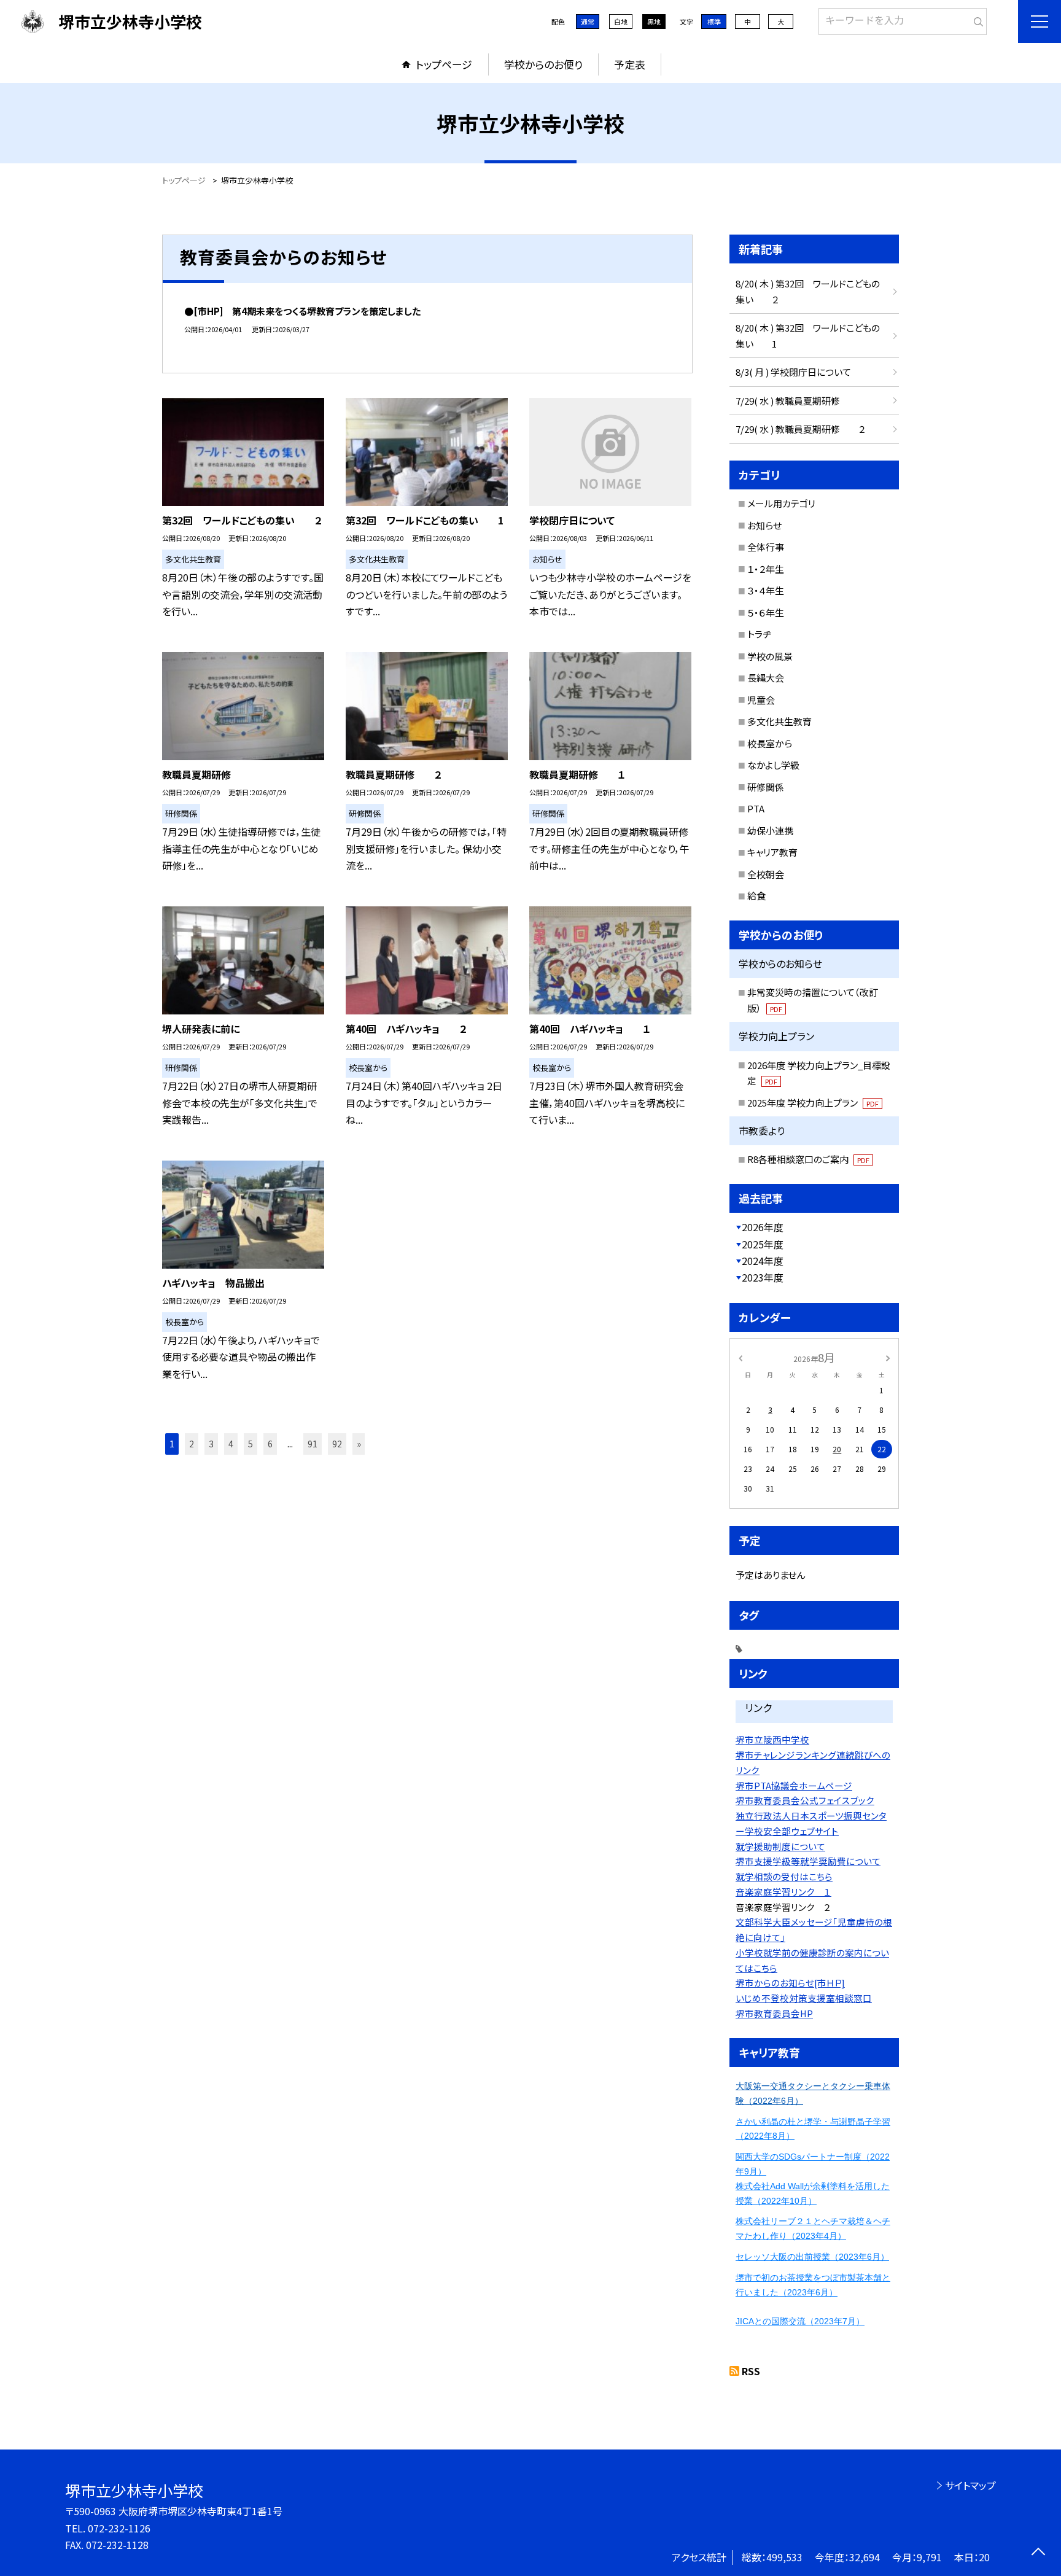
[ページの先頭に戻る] (1038, 2553)
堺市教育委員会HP (774, 2013)
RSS (751, 2371)
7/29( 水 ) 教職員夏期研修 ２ (800, 429)
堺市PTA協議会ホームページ (794, 1785)
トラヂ (759, 634)
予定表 (630, 64)
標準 (714, 21)
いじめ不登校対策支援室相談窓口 (804, 1998)
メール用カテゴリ (781, 503)
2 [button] (192, 1444)
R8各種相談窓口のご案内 (808, 1159)
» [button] (359, 1444)
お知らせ (764, 525)
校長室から (770, 743)
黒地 (654, 21)
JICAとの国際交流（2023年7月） (800, 2321)
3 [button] (211, 1444)
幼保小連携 (770, 831)
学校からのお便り (543, 64)
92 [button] (337, 1444)
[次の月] (888, 1357)
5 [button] (251, 1444)
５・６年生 (766, 613)
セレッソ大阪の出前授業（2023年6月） (812, 2257)
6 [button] (270, 1444)
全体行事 (766, 547)
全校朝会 (766, 874)
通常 (588, 21)
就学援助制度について (780, 1846)
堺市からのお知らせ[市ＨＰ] (790, 1983)
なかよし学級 (773, 765)
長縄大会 (766, 678)
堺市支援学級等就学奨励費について (808, 1861)
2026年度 (763, 1227)
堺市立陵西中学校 (772, 1739)
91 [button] (313, 1444)
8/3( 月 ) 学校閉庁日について (793, 372)
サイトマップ (970, 2485)
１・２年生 (766, 569)
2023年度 (763, 1277)
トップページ (444, 64)
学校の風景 (770, 656)
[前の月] (740, 1357)
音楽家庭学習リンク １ (783, 1892)
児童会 (761, 700)
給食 (756, 896)
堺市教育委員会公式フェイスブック (805, 1800)
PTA (756, 808)
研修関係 (766, 787)
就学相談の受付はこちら (784, 1876)
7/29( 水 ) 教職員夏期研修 (788, 401)
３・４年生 (766, 590)
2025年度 (763, 1244)
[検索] (976, 19)
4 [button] (231, 1444)
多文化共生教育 (779, 721)
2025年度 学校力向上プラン (813, 1103)
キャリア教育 (772, 852)
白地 (621, 21)
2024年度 (763, 1261)
